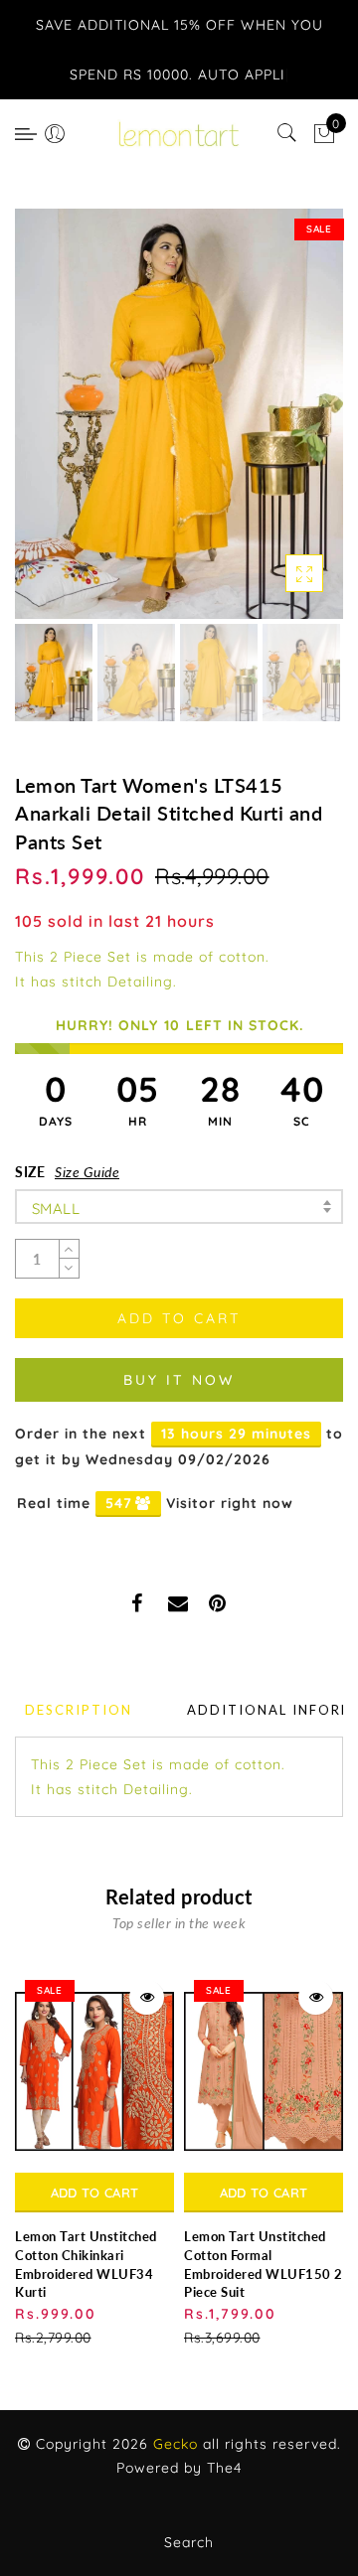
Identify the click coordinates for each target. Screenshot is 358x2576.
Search (189, 2542)
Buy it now (179, 1380)
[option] (179, 414)
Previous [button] (51, 426)
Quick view (147, 1997)
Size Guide (87, 1172)
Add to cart (94, 2193)
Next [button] (281, 425)
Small (56, 1209)
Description (79, 1710)
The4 (224, 2468)
